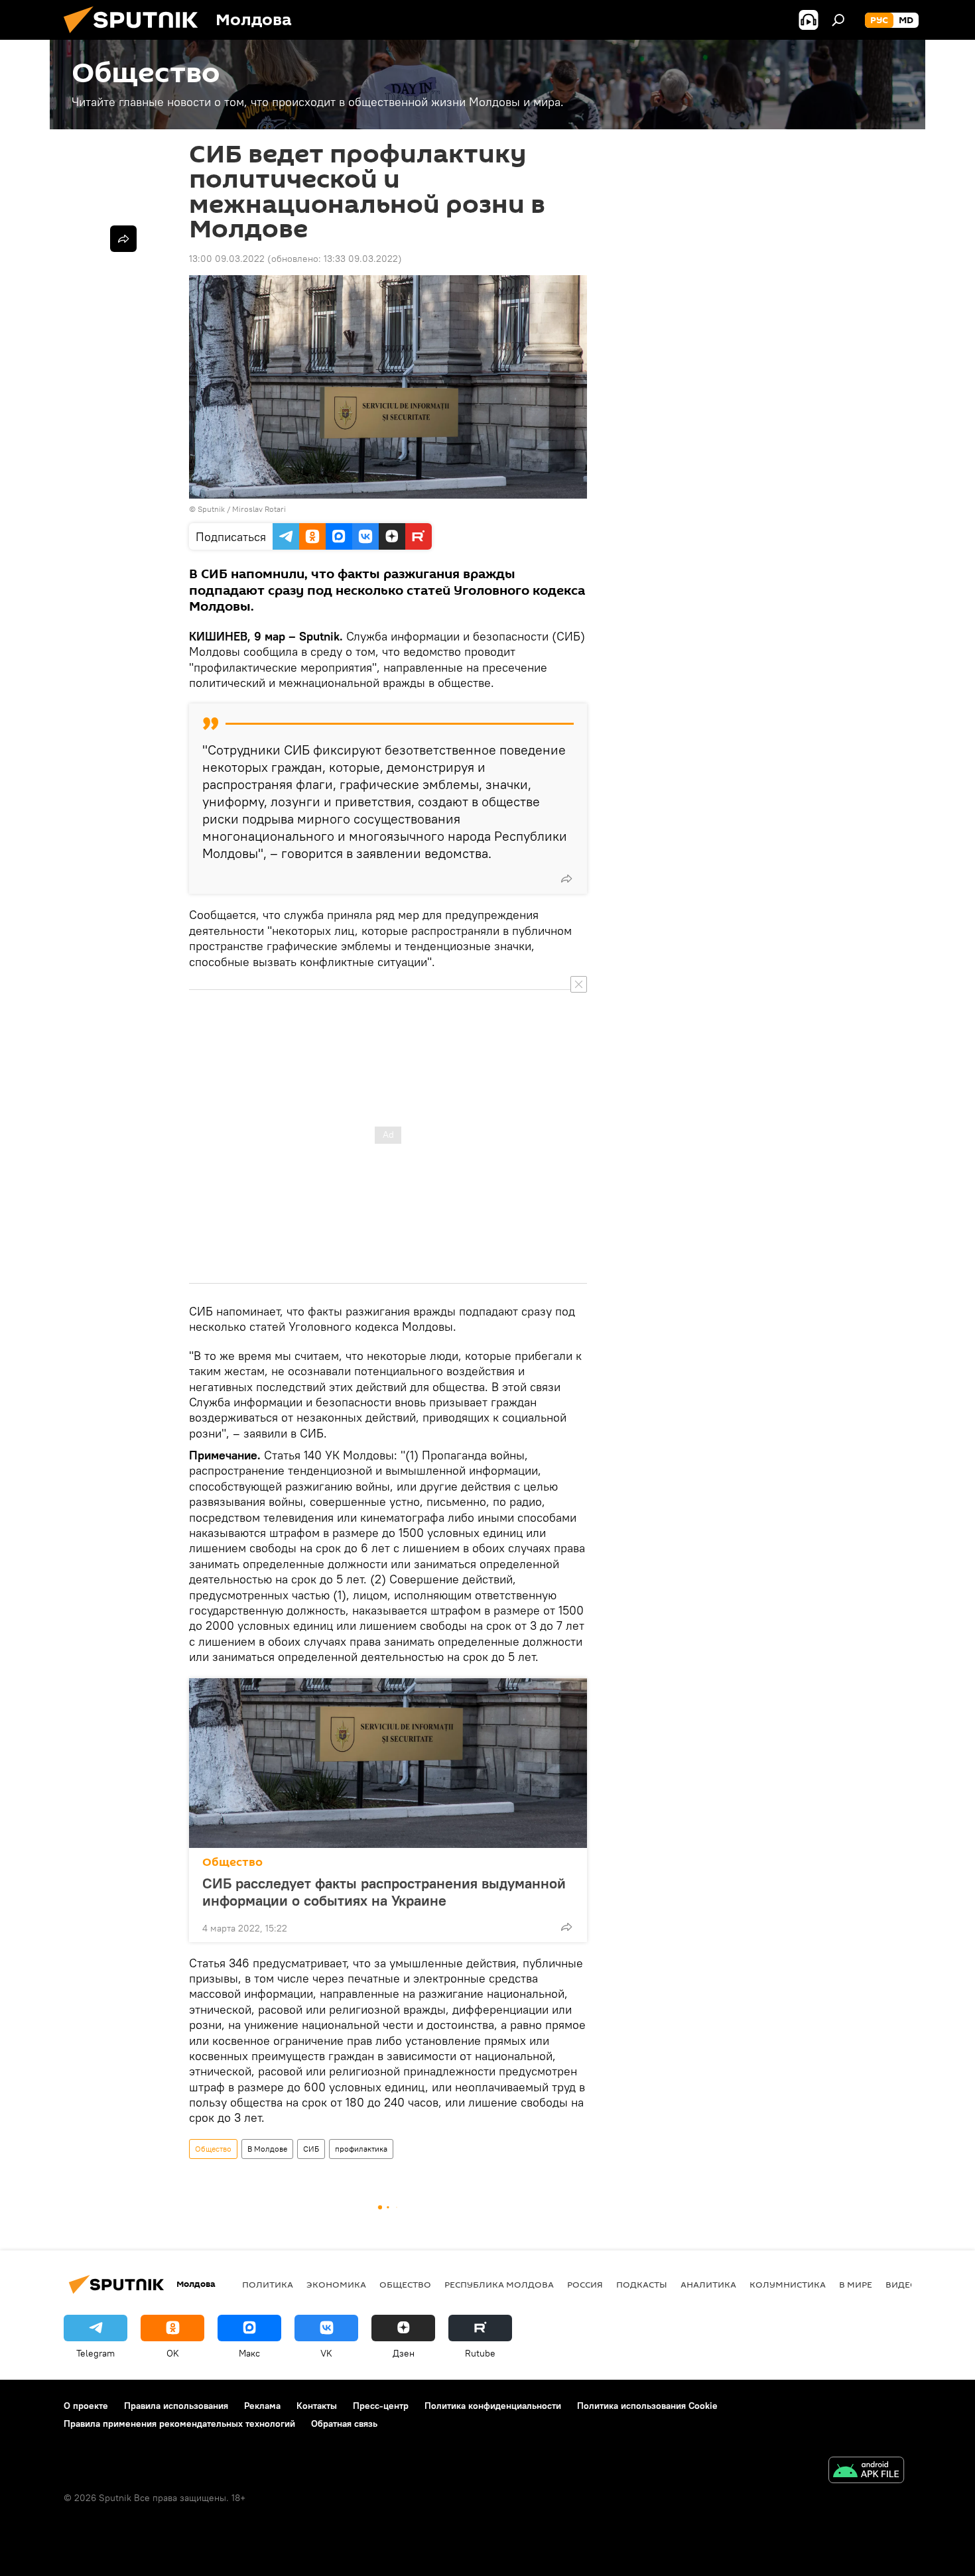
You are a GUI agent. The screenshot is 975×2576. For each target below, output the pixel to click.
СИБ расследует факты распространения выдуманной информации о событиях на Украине (384, 1892)
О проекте (86, 2406)
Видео (901, 2284)
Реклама (262, 2406)
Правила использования (176, 2406)
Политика (268, 2284)
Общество (232, 1862)
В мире (856, 2284)
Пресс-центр (381, 2406)
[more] (566, 879)
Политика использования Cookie (647, 2406)
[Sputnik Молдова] (136, 36)
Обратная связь (344, 2423)
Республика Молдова (499, 2284)
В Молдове (267, 2149)
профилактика (361, 2149)
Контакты (317, 2406)
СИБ (311, 2149)
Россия (585, 2284)
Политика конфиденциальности (493, 2406)
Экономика (336, 2284)
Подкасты (642, 2284)
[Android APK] (866, 2472)
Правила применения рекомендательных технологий (179, 2423)
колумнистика (788, 2284)
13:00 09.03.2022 (227, 259)
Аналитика (708, 2284)
